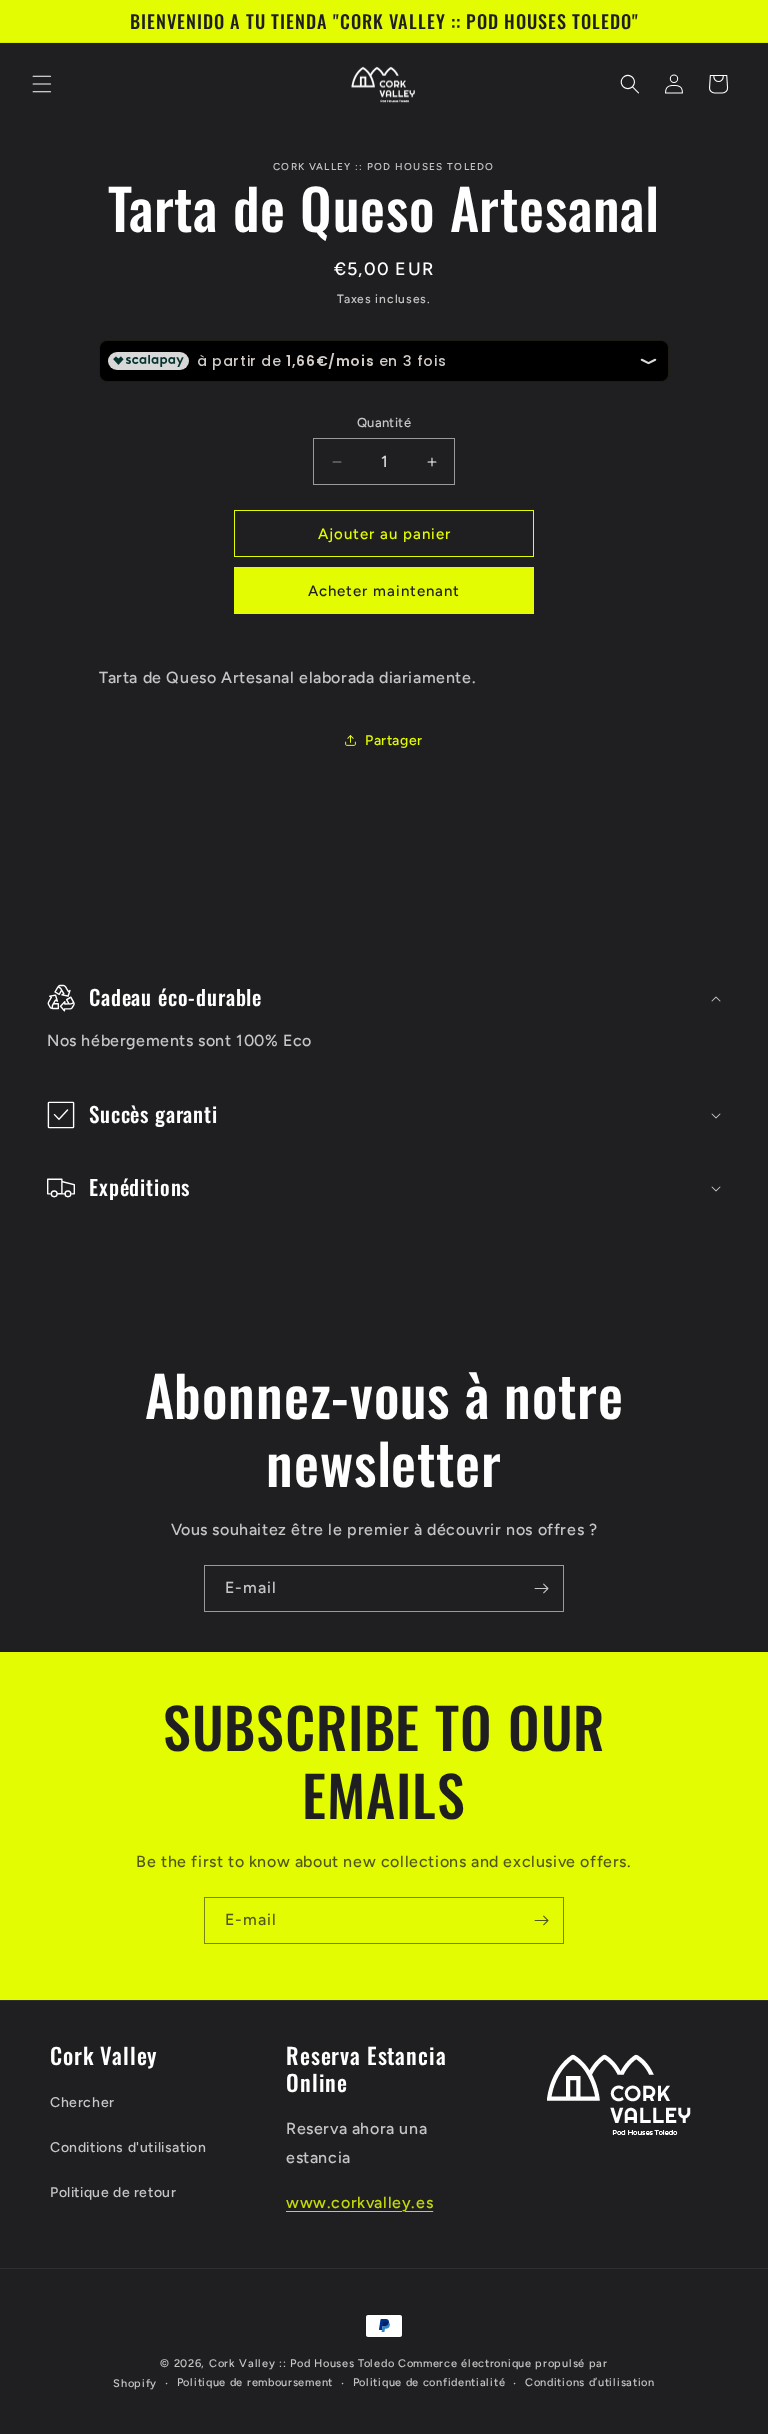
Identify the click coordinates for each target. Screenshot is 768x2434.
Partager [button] (394, 740)
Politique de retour (113, 2192)
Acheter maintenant (384, 591)
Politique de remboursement (255, 2382)
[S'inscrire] (541, 1588)
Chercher (82, 2102)
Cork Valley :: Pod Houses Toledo (301, 2363)
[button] (42, 84)
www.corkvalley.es (359, 2202)
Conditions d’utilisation (590, 2382)
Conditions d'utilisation (128, 2147)
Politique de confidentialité (429, 2382)
